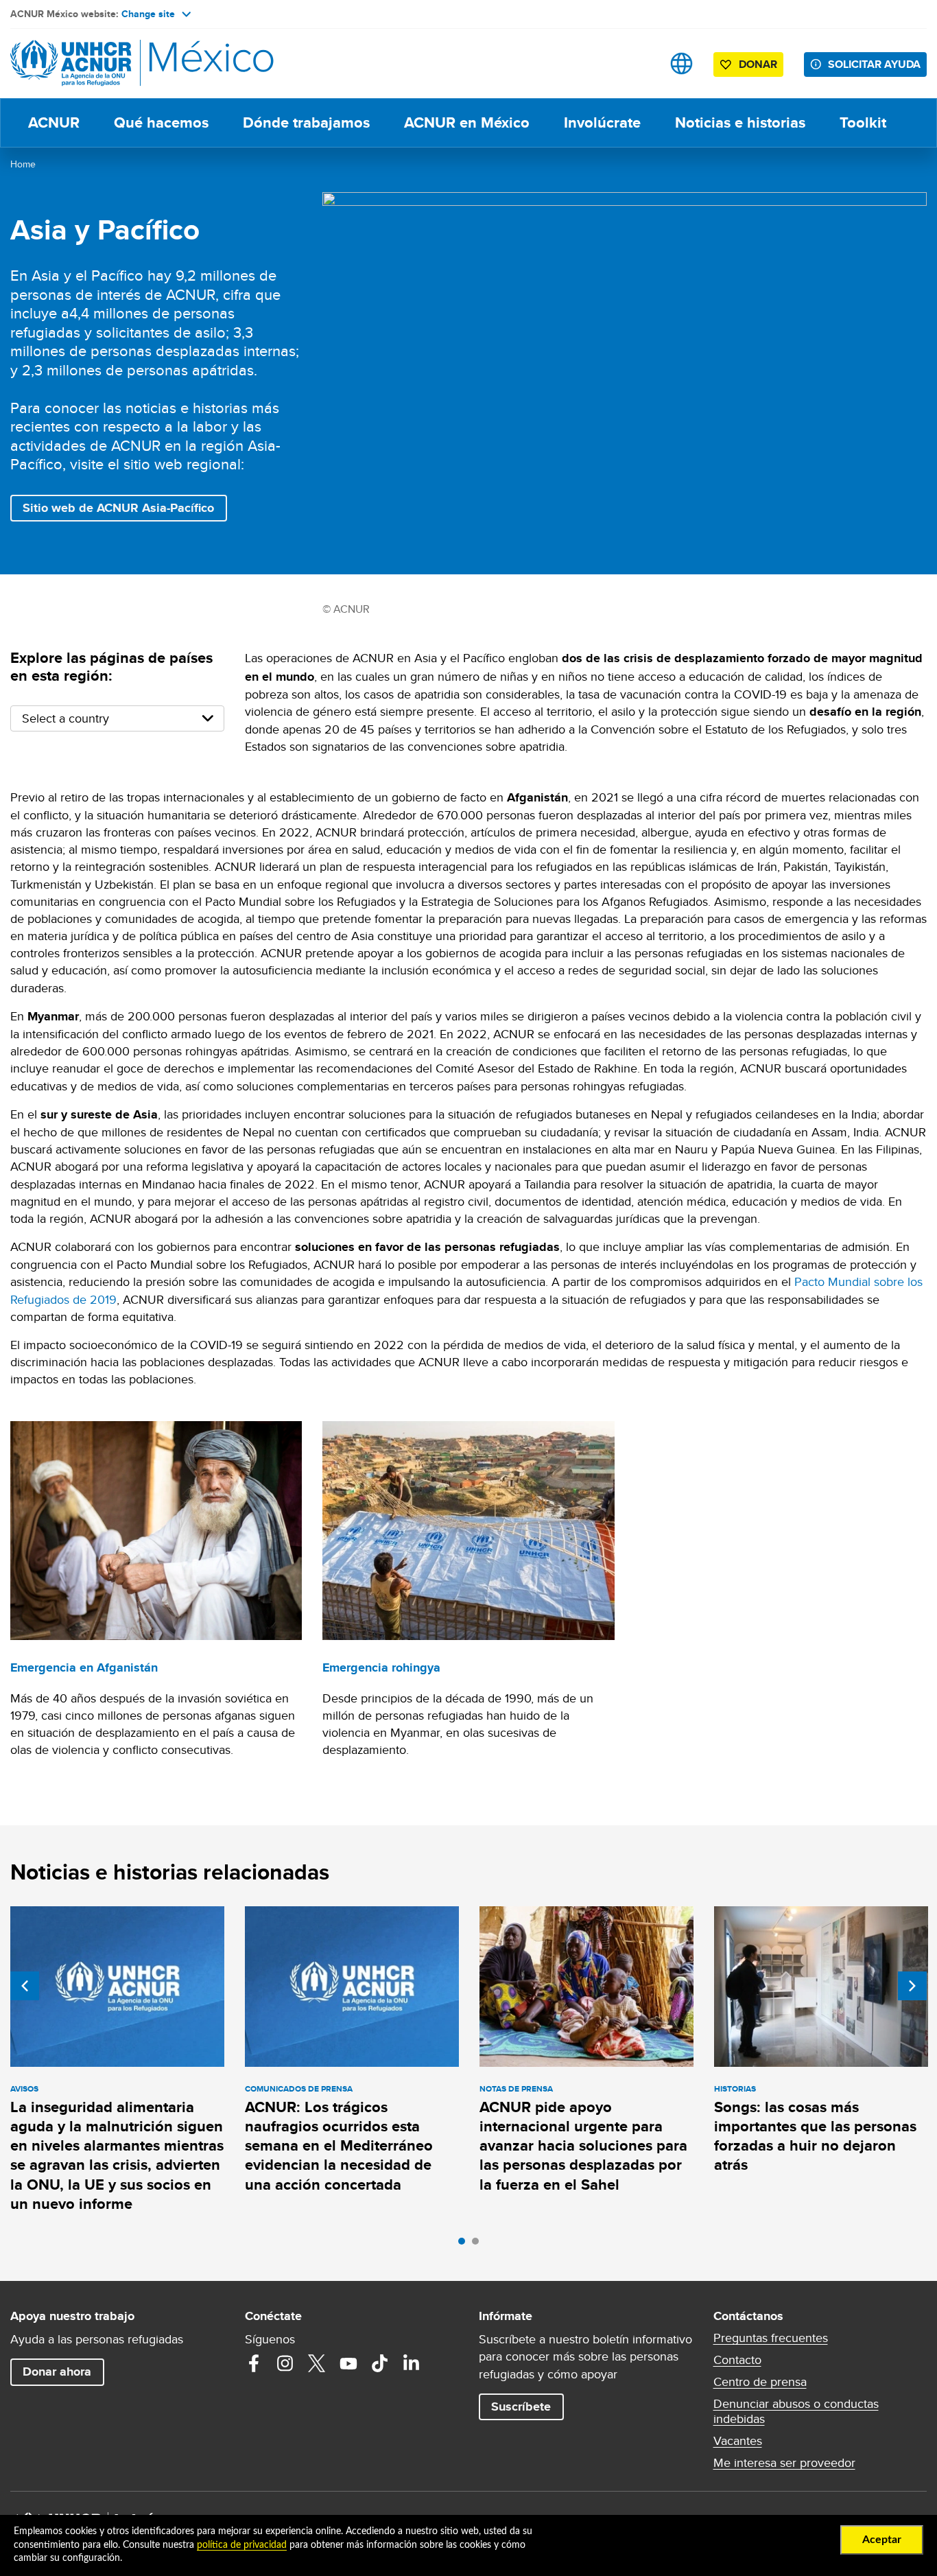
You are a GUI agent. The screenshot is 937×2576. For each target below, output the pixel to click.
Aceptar (882, 2540)
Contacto (737, 2360)
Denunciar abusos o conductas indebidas (796, 2411)
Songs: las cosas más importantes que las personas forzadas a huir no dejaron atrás (815, 2136)
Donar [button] (758, 64)
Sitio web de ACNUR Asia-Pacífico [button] (118, 508)
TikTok (380, 2363)
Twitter (317, 2363)
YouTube (348, 2363)
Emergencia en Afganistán (84, 1667)
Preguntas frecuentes (771, 2338)
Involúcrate (602, 122)
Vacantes (738, 2441)
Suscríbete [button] (521, 2407)
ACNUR (54, 122)
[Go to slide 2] (479, 2245)
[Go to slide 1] (465, 2245)
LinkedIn (412, 2363)
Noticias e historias (740, 122)
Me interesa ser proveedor (784, 2463)
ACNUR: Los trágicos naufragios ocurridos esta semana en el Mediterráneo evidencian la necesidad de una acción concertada (339, 2146)
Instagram (285, 2363)
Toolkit (863, 122)
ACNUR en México (467, 122)
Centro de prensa (760, 2382)
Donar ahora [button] (57, 2372)
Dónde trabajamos (306, 122)
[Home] (106, 63)
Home (23, 164)
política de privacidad (242, 2545)
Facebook (254, 2363)
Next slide (912, 1986)
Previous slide (25, 1986)
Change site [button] (148, 14)
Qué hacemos (161, 122)
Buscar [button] (638, 63)
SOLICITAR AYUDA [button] (874, 64)
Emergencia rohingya (381, 1667)
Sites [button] (681, 63)
